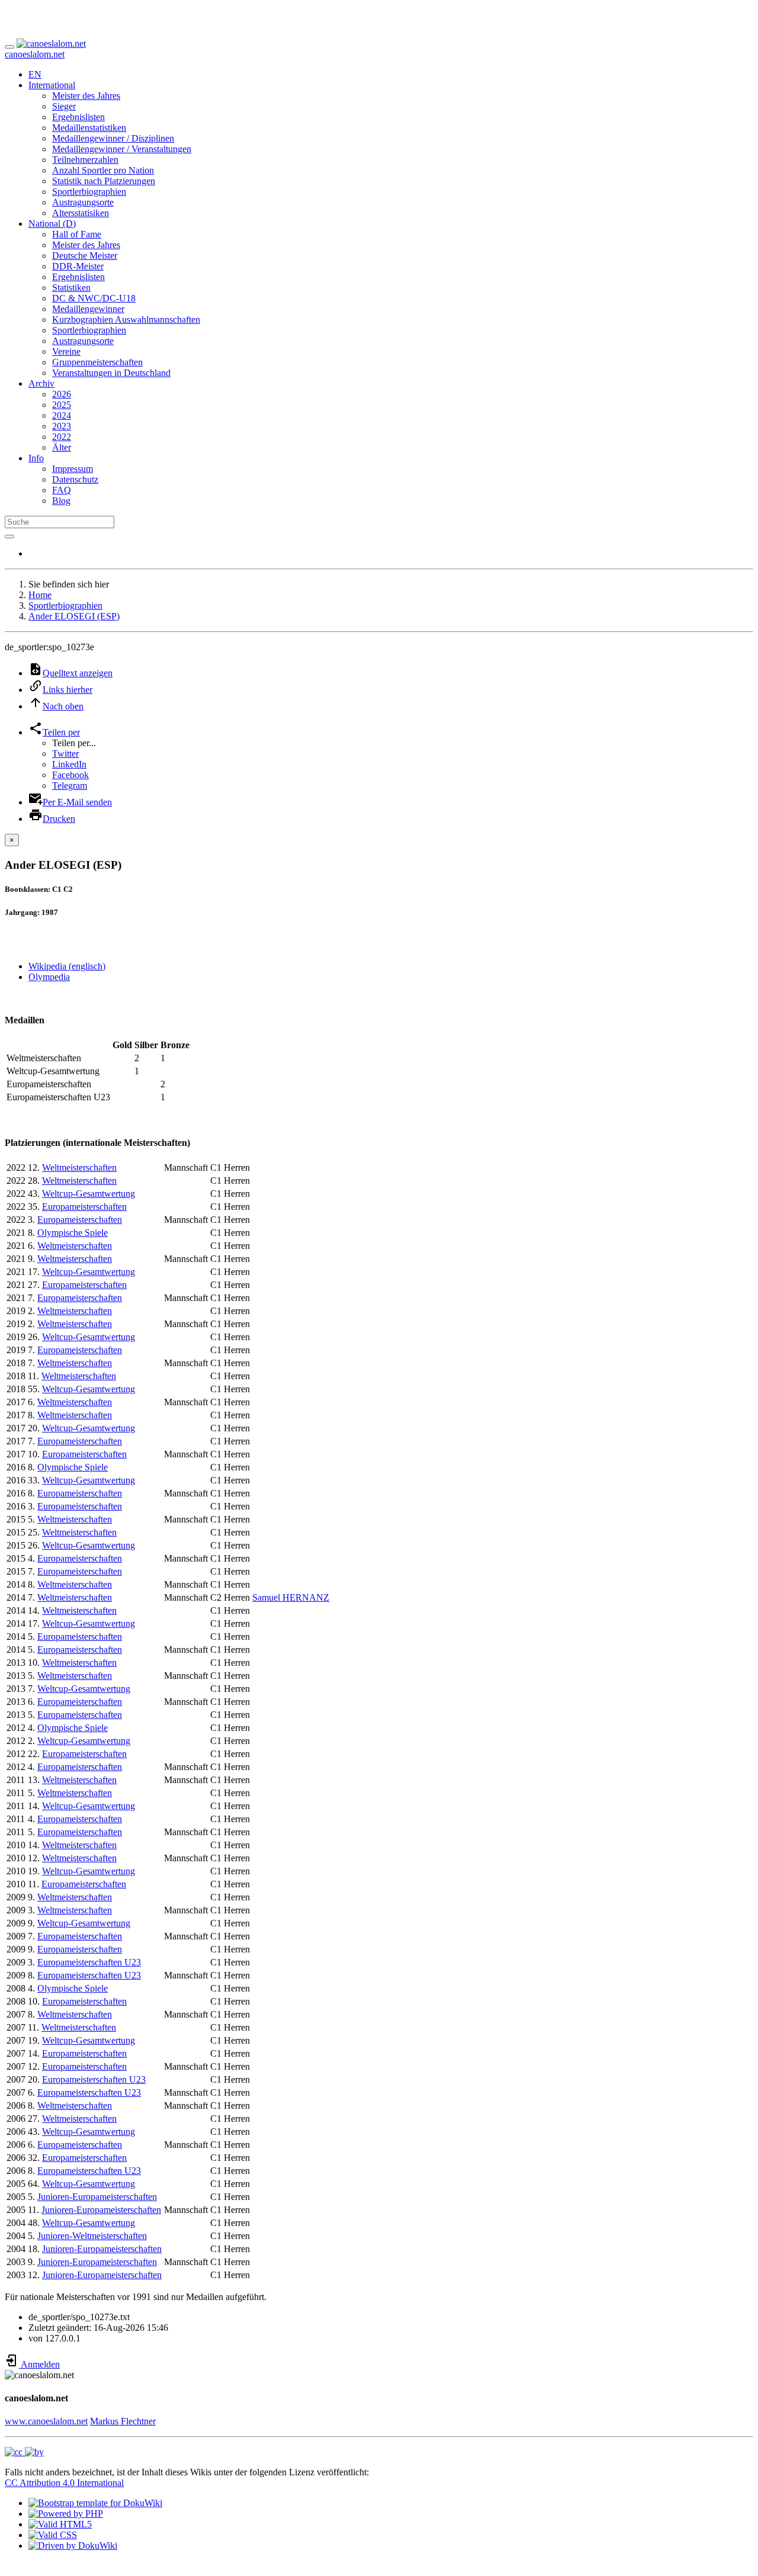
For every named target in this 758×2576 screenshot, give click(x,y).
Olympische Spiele (73, 1233)
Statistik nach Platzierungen (104, 181)
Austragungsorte (83, 202)
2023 (62, 426)
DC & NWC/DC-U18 (94, 298)
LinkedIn (69, 764)
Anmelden (39, 2364)
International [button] (52, 85)
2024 (62, 415)
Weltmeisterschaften (79, 1167)
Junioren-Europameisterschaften (97, 2197)
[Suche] (9, 537)
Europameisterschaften (84, 1207)
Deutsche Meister (85, 256)
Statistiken (71, 288)
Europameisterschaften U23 (89, 1962)
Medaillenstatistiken (89, 128)
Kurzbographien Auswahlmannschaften (126, 319)
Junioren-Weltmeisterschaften (92, 2236)
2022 (62, 437)
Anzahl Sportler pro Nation (103, 170)
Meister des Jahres (86, 96)
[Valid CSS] (53, 2535)
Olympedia (49, 977)
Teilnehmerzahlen (85, 160)
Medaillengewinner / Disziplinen (113, 138)
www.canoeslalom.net (46, 2421)
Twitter (65, 754)
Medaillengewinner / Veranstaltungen (122, 149)
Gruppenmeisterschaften (97, 362)
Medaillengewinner (88, 309)
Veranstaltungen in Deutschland (111, 373)
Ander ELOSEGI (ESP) (74, 616)
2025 (62, 405)
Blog (61, 501)
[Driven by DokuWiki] (73, 2546)
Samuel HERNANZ (291, 1597)
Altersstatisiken (81, 213)
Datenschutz (75, 479)
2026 (62, 394)
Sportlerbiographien (89, 192)
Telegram (70, 786)
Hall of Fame (77, 234)
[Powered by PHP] (66, 2514)
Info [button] (36, 458)
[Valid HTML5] (60, 2524)
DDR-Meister (78, 266)
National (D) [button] (52, 224)
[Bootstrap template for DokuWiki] (95, 2503)
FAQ (62, 490)
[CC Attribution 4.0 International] (24, 2452)
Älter (62, 447)
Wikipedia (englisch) (67, 966)
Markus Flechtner (123, 2421)
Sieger (64, 106)
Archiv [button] (41, 383)
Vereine (66, 351)
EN (35, 74)
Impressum (73, 469)
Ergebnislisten (78, 117)
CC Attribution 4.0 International (64, 2483)
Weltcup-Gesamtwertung (89, 1194)
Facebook (70, 775)
